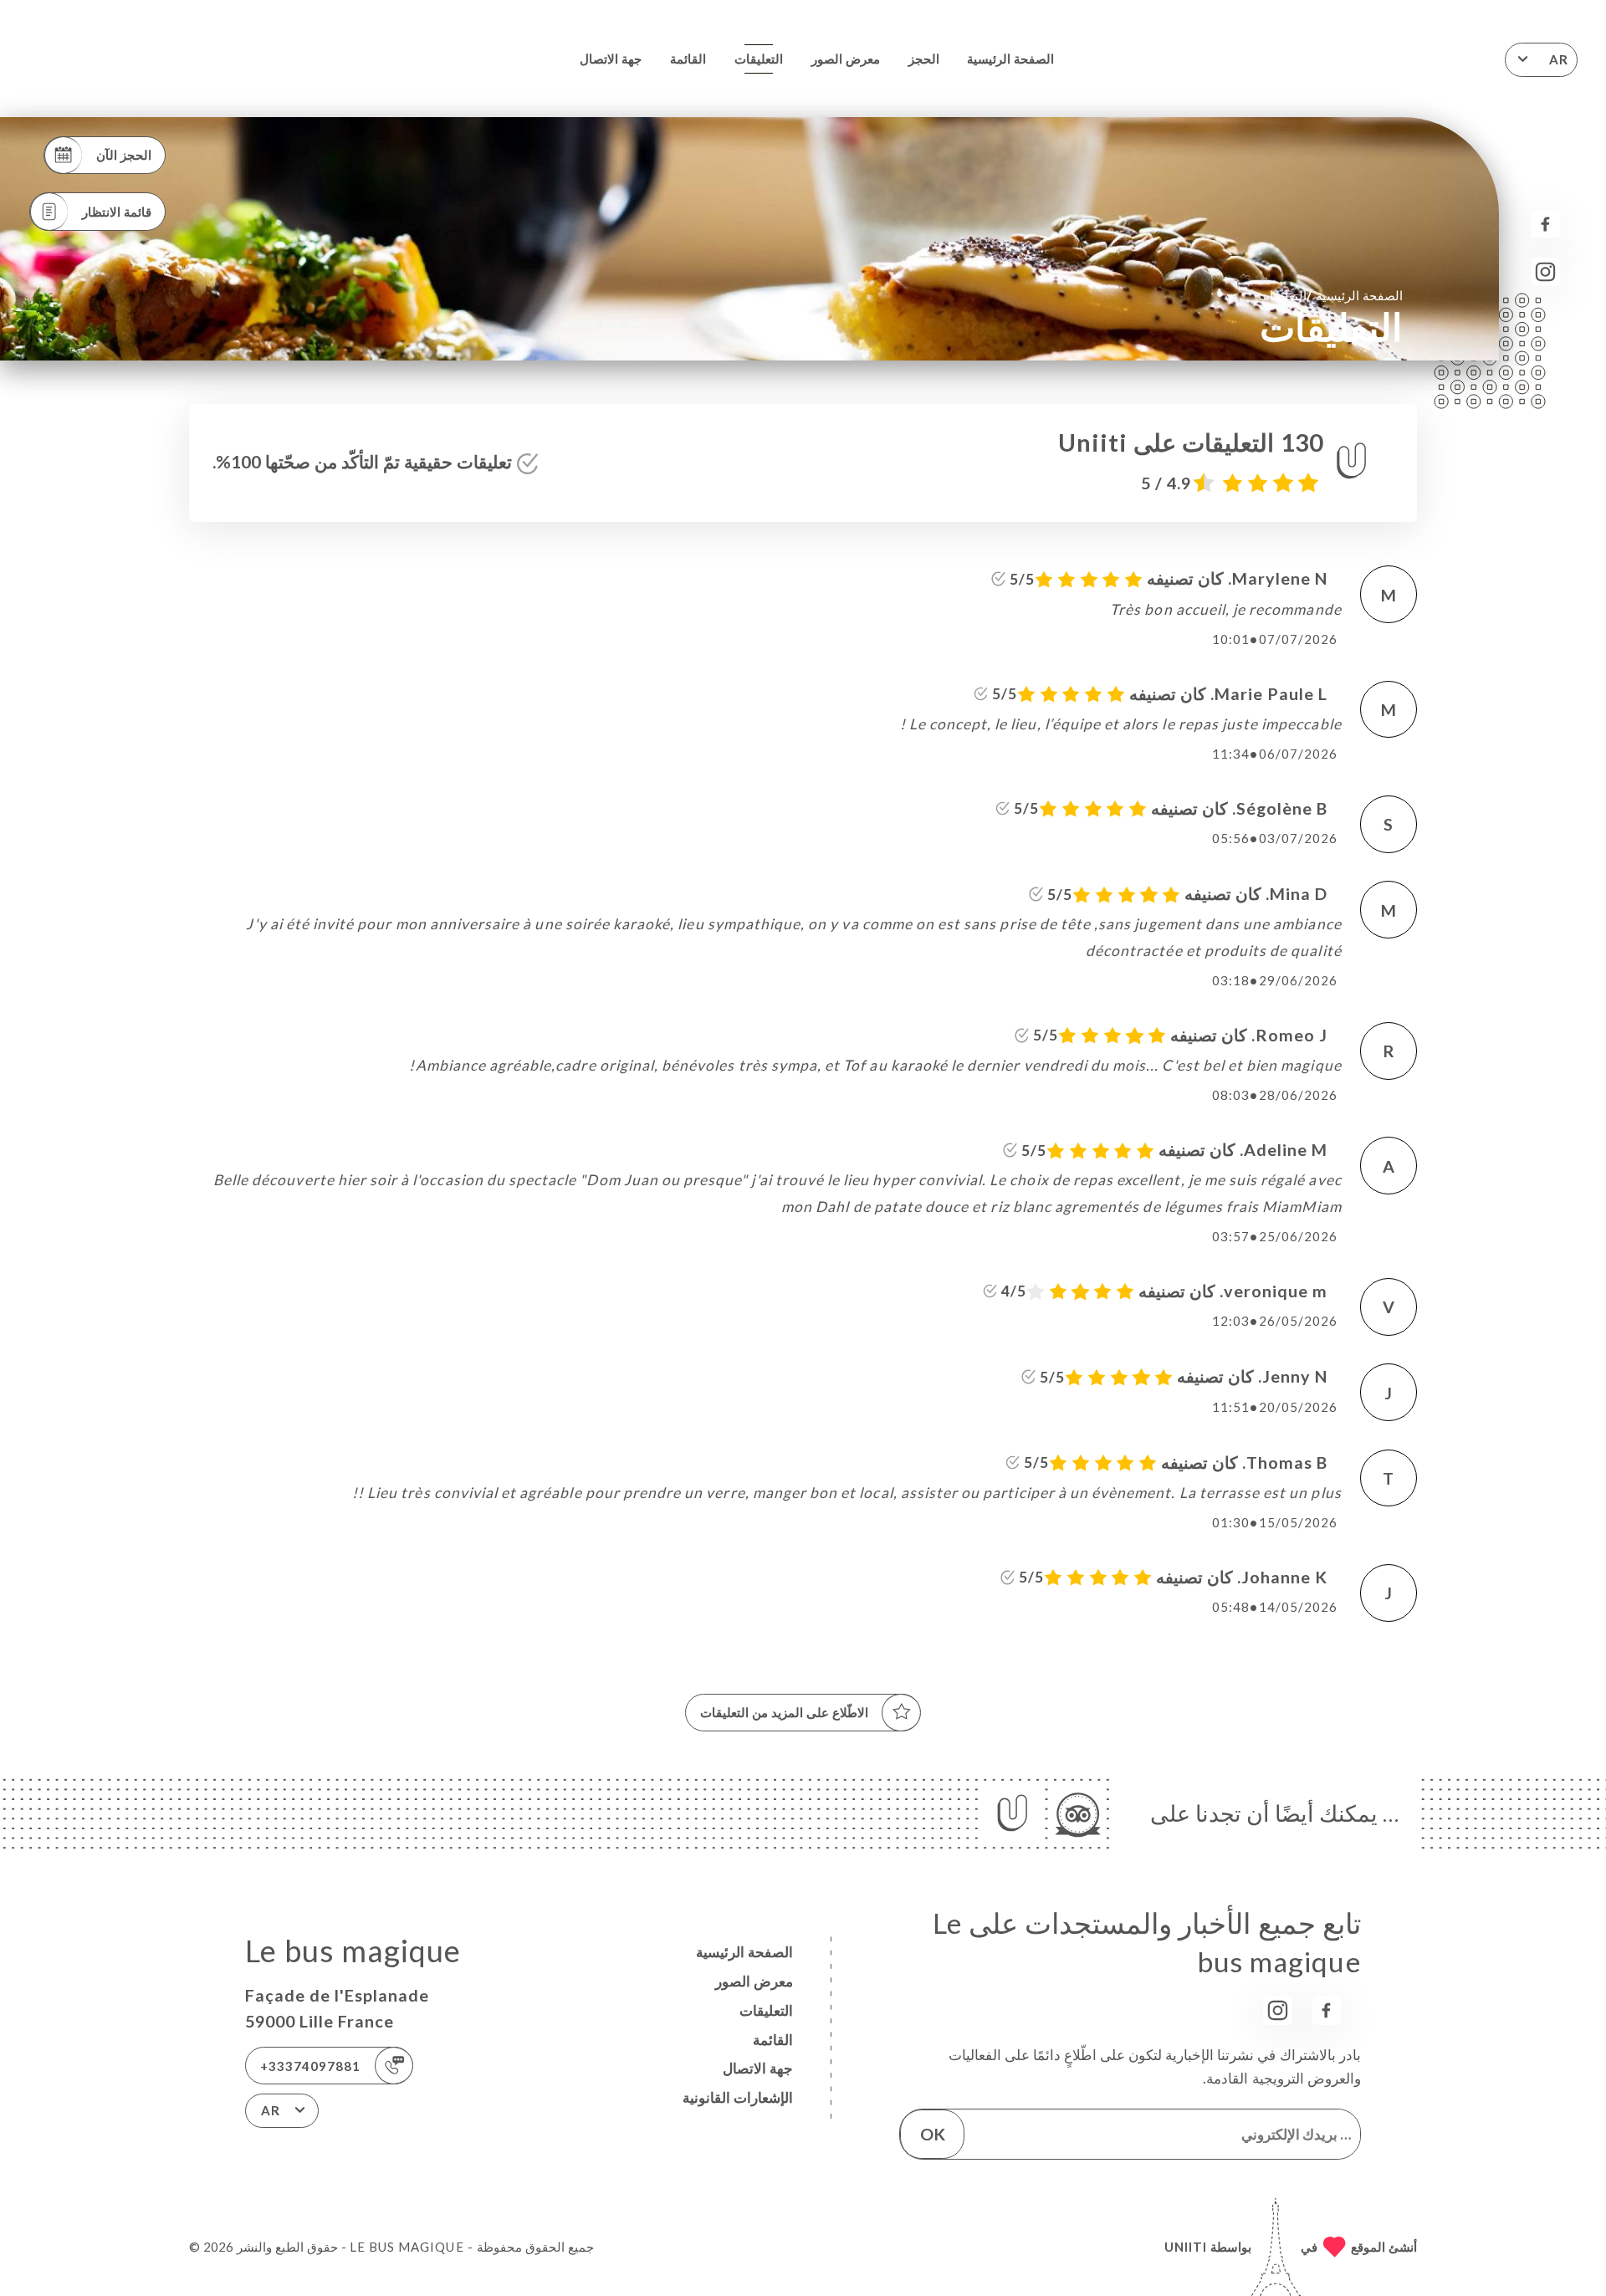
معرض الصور (846, 59)
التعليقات (759, 59)
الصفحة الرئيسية (1010, 59)
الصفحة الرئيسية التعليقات (1330, 295)
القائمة (688, 59)
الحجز (924, 59)
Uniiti (1186, 2247)
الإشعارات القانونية (738, 2097)
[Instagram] (1545, 272)
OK (933, 2134)
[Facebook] (1545, 225)
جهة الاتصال (611, 59)
